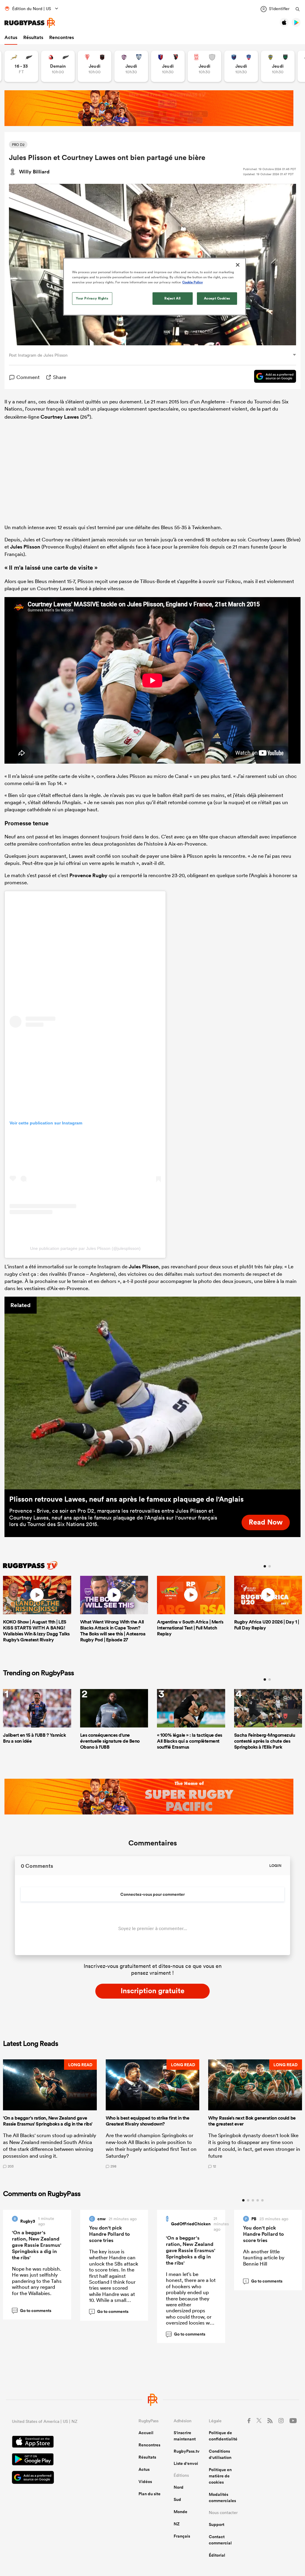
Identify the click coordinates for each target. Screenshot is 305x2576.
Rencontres (62, 37)
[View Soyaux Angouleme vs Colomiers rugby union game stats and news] (131, 66)
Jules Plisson (25, 547)
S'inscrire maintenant (185, 2436)
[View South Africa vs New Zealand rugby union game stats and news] (21, 66)
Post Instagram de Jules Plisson (38, 355)
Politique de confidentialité (223, 2436)
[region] (155, 287)
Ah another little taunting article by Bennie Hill (264, 2258)
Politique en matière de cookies (220, 2476)
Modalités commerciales (222, 2497)
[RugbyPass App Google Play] (54, 2460)
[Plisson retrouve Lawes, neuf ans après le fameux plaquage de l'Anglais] (152, 1393)
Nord (179, 2487)
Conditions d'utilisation (220, 2454)
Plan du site (150, 2494)
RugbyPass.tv (187, 2451)
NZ (177, 2524)
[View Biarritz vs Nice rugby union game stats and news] (95, 66)
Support (217, 2524)
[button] (50, 2114)
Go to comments (32, 2311)
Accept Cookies (217, 298)
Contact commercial (220, 2540)
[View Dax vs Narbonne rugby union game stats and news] (204, 66)
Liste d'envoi (186, 2463)
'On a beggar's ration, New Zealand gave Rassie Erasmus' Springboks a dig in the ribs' (37, 2245)
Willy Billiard (34, 172)
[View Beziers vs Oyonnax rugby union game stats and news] (168, 66)
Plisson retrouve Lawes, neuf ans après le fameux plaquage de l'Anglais (126, 1499)
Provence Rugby (88, 875)
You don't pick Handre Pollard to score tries (109, 2234)
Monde (180, 2512)
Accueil (146, 2433)
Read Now (266, 1522)
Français (182, 2536)
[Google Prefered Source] (272, 377)
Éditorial (217, 2555)
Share (60, 377)
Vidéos (145, 2482)
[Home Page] (30, 23)
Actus (11, 37)
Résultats (33, 37)
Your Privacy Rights (92, 298)
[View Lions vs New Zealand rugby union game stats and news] (58, 66)
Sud (177, 2499)
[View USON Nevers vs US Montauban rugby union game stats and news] (278, 66)
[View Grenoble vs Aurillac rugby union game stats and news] (241, 66)
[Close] (238, 265)
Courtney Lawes (60, 417)
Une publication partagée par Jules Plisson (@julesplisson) (85, 1248)
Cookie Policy (193, 282)
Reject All (173, 298)
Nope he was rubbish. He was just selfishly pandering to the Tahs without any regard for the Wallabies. (37, 2281)
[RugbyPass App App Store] (54, 2443)
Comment (28, 377)
